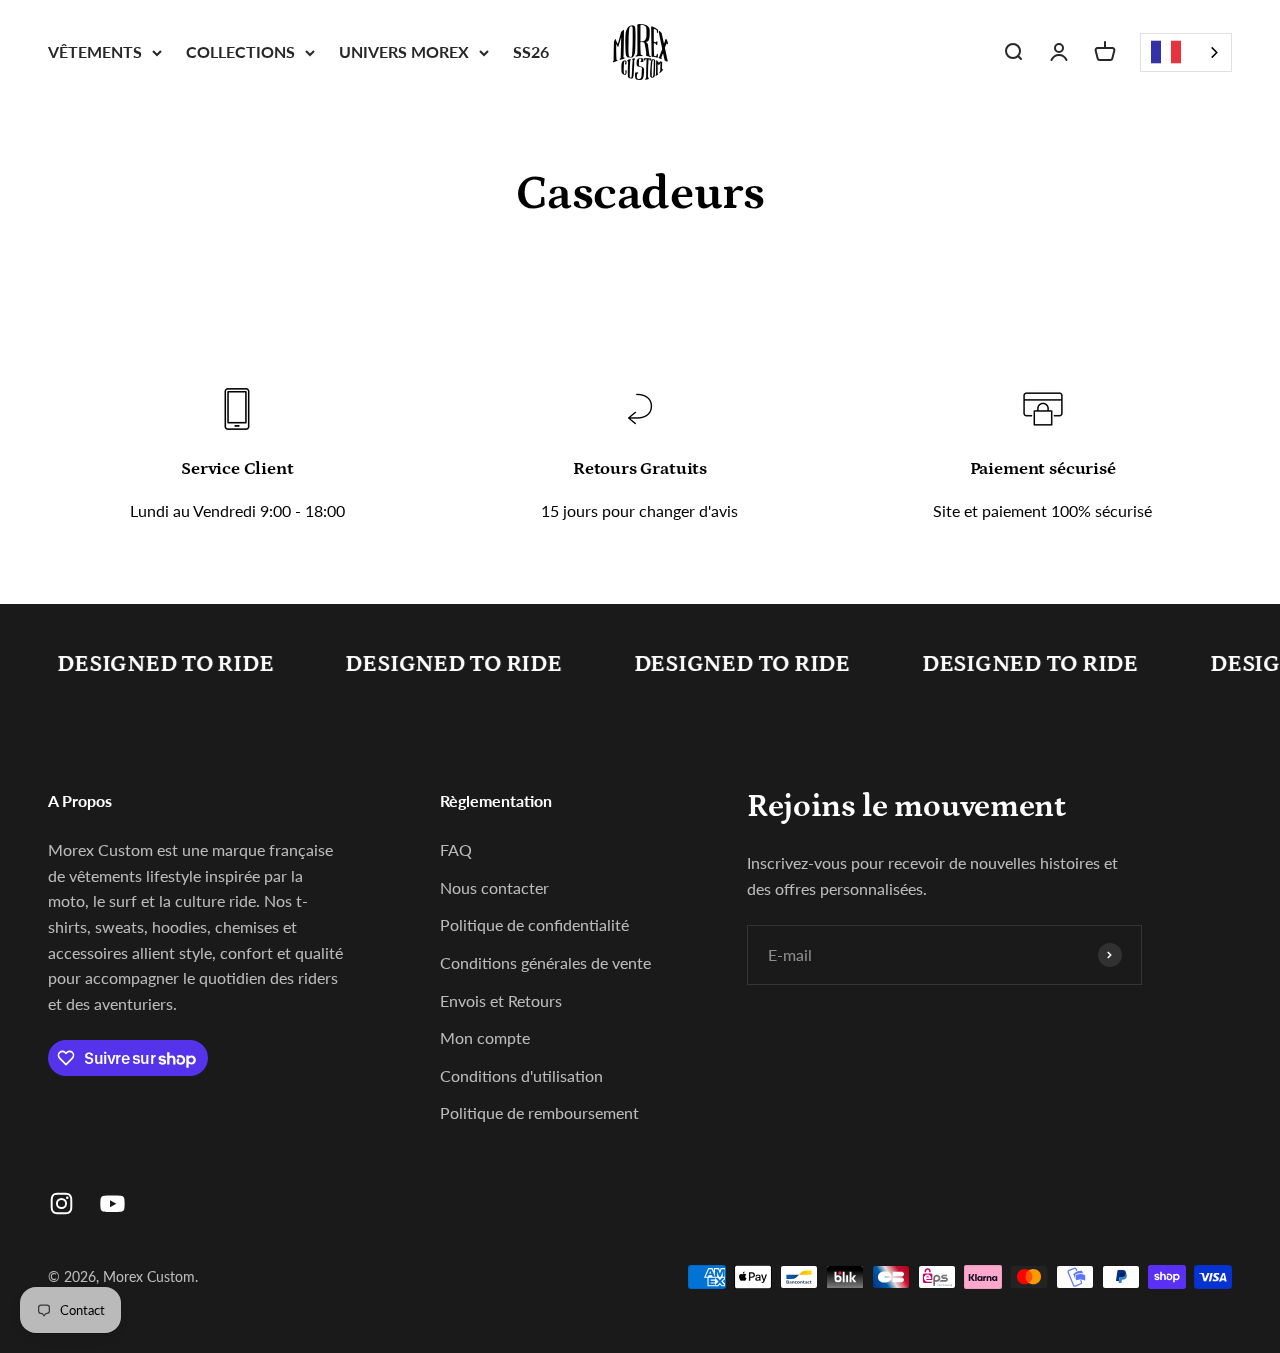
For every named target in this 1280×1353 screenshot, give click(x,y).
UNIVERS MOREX (404, 51)
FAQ (456, 849)
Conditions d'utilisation (521, 1075)
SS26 (531, 51)
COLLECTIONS (240, 51)
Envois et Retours (501, 1000)
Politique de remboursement (539, 1112)
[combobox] (1186, 52)
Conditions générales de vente (545, 962)
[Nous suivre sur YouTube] (112, 1203)
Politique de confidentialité (534, 924)
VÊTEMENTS (95, 51)
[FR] (1186, 52)
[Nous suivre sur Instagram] (61, 1203)
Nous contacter (494, 887)
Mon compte (485, 1037)
